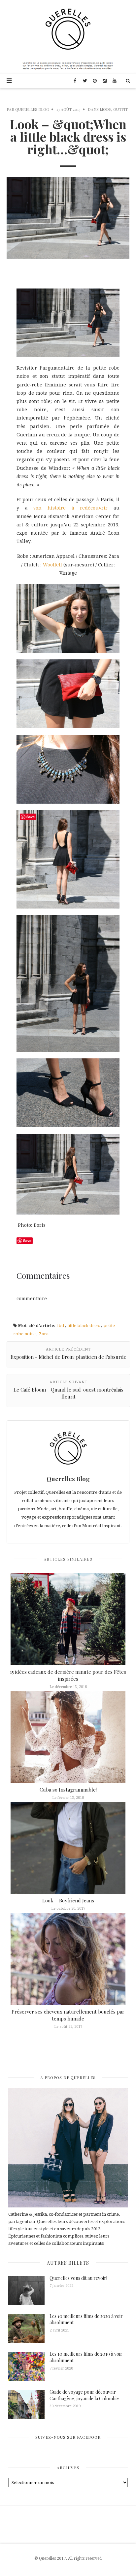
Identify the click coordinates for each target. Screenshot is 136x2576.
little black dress (84, 1326)
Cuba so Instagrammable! (68, 1790)
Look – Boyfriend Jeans (68, 1900)
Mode (105, 109)
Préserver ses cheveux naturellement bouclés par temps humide (68, 2015)
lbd (61, 1326)
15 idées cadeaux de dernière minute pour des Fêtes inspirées (68, 1675)
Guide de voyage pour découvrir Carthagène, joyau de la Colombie (84, 2395)
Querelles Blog (32, 109)
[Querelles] (68, 29)
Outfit (120, 109)
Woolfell (52, 565)
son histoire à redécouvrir (70, 508)
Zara (44, 1334)
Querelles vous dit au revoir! (78, 2278)
